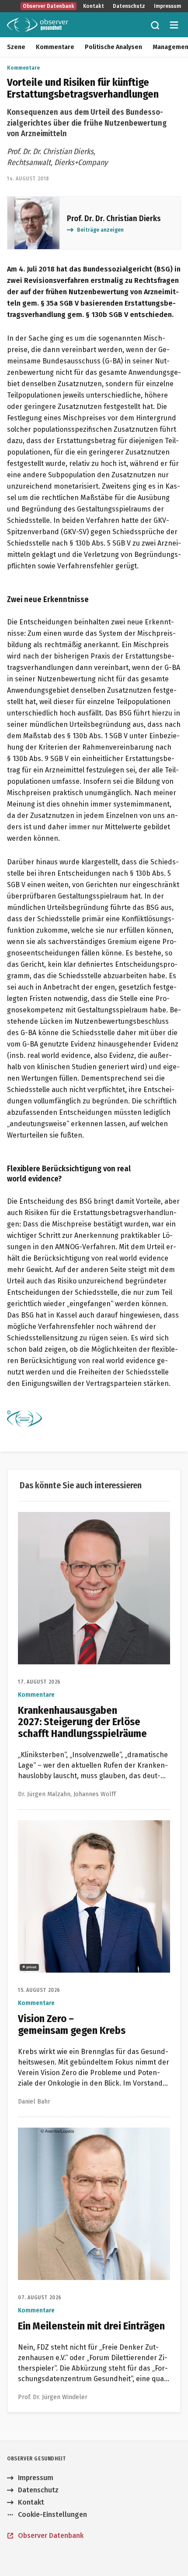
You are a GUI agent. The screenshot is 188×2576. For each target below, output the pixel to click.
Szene (16, 47)
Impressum (167, 6)
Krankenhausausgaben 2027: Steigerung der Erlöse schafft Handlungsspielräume (90, 1522)
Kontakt (94, 6)
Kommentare (55, 47)
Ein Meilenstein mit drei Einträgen (73, 2133)
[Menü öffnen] (174, 25)
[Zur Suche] (155, 25)
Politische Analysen (113, 47)
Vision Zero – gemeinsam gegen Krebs (80, 1825)
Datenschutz (129, 6)
